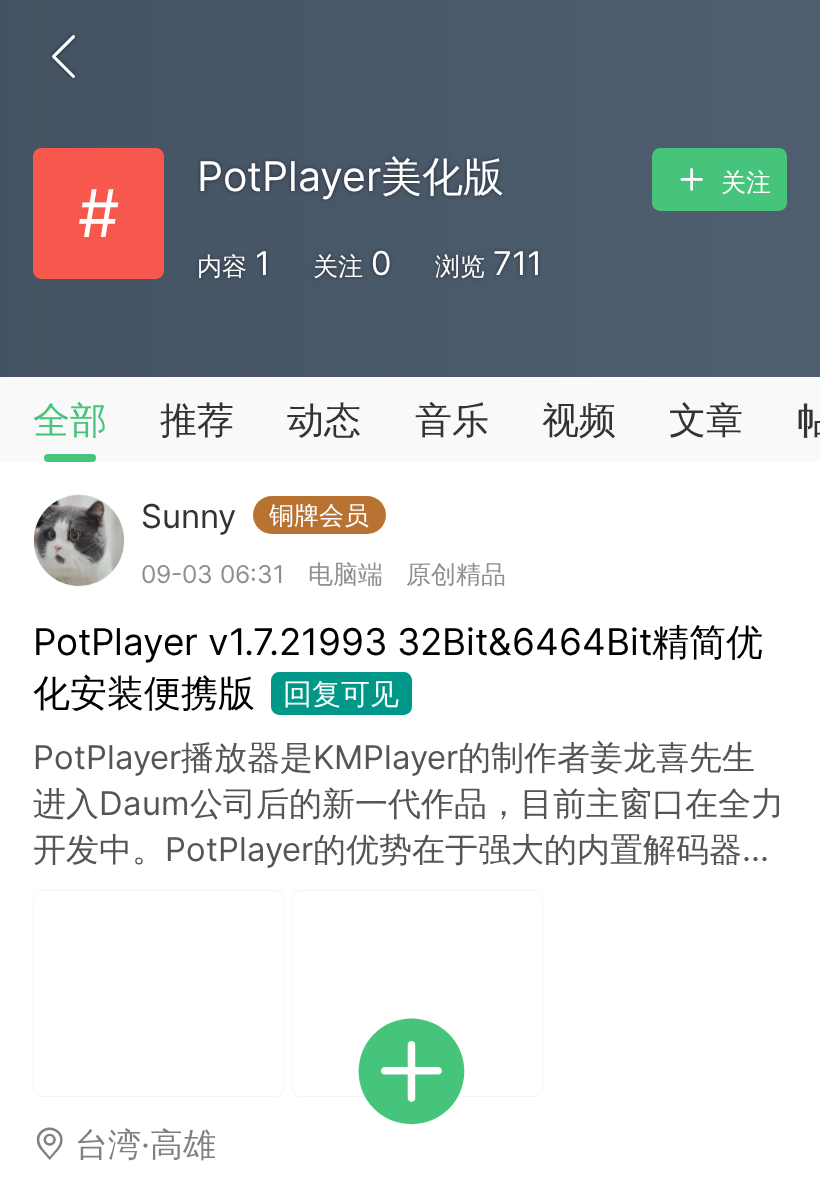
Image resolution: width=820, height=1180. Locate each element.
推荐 (197, 419)
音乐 (452, 419)
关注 (742, 182)
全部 (70, 419)
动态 (324, 419)
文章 (706, 419)
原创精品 (456, 574)
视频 (579, 419)
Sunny (255, 516)
